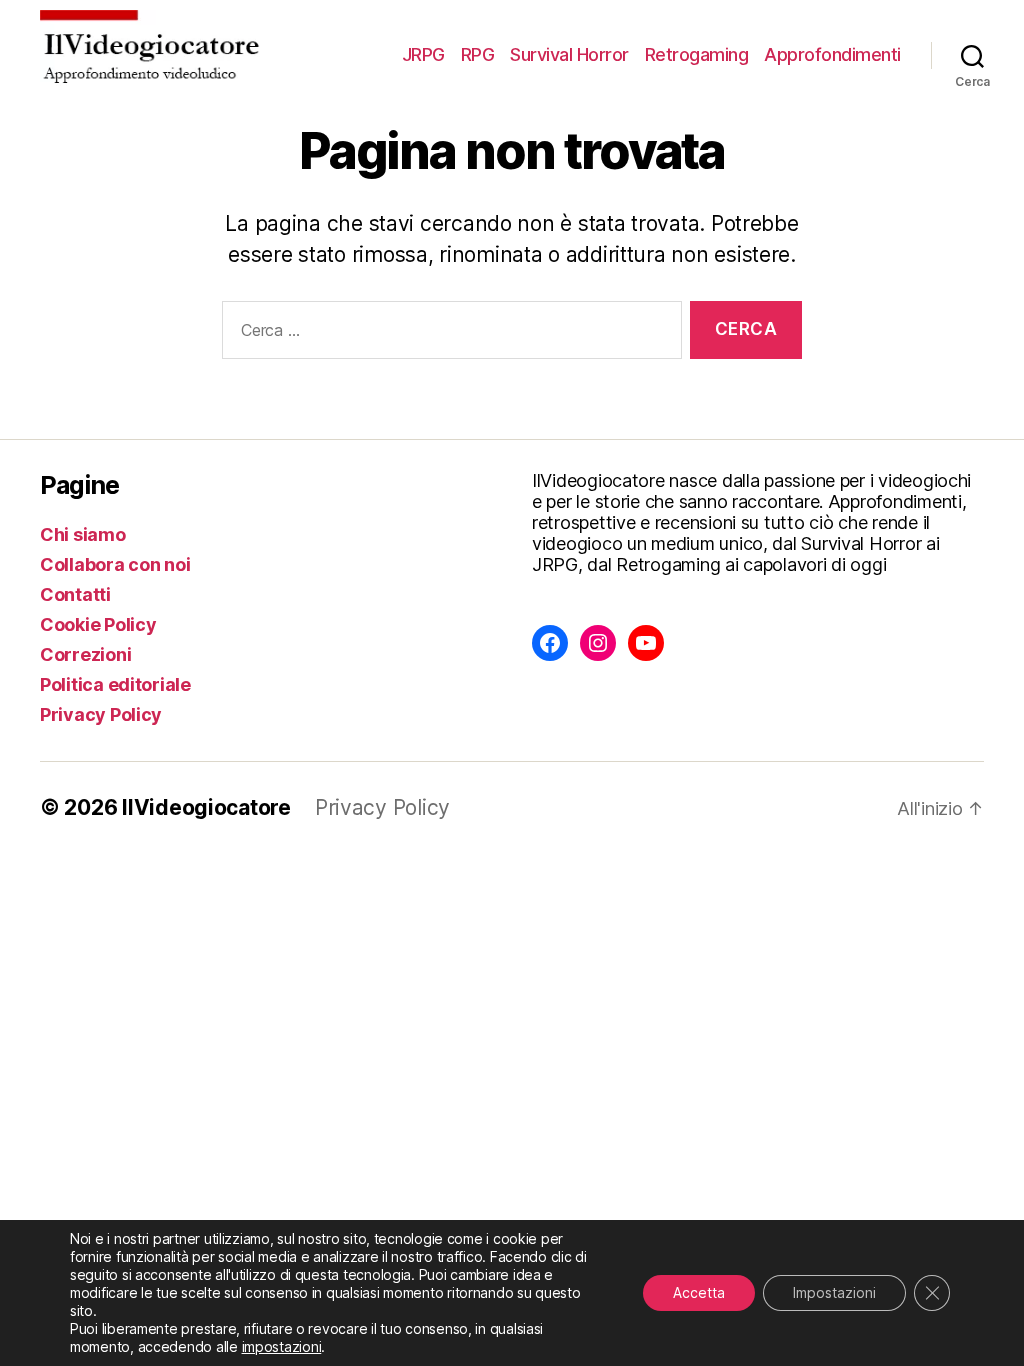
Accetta (699, 1292)
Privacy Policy (101, 714)
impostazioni (282, 1346)
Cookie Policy (98, 624)
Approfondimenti (832, 54)
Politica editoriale (115, 684)
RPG (478, 54)
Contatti (75, 594)
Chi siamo (83, 534)
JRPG (423, 54)
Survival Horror (569, 54)
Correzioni (85, 654)
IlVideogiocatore (206, 807)
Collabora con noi (115, 564)
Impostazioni (834, 1292)
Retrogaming (697, 54)
